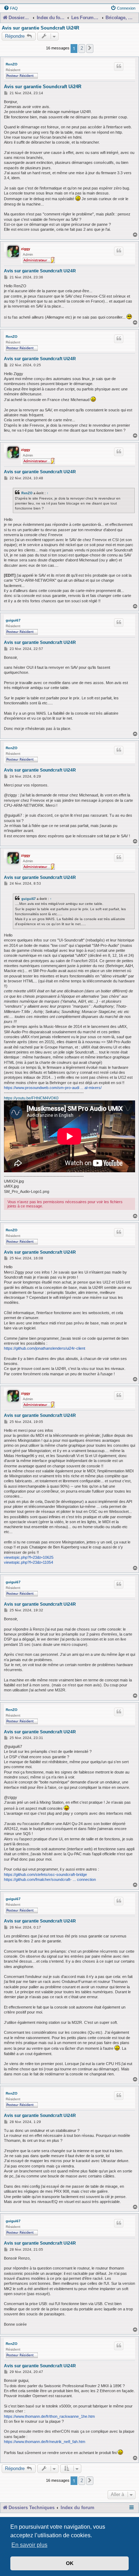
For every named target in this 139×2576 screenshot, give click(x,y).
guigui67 (13, 620)
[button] (90, 48)
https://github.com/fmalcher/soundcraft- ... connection (50, 1879)
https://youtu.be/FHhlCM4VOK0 (31, 1098)
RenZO (12, 64)
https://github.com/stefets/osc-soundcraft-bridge (45, 1874)
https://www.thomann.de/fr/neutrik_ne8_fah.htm (45, 2442)
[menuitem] (11, 8)
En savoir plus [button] (29, 2545)
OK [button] (70, 2563)
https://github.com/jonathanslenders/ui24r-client (45, 1348)
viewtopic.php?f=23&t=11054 (29, 1562)
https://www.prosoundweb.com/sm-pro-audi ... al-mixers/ (53, 1088)
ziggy (26, 249)
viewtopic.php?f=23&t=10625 (29, 1557)
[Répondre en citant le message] (119, 66)
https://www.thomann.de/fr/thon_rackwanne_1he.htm (49, 2416)
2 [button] (82, 48)
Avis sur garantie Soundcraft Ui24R (40, 28)
